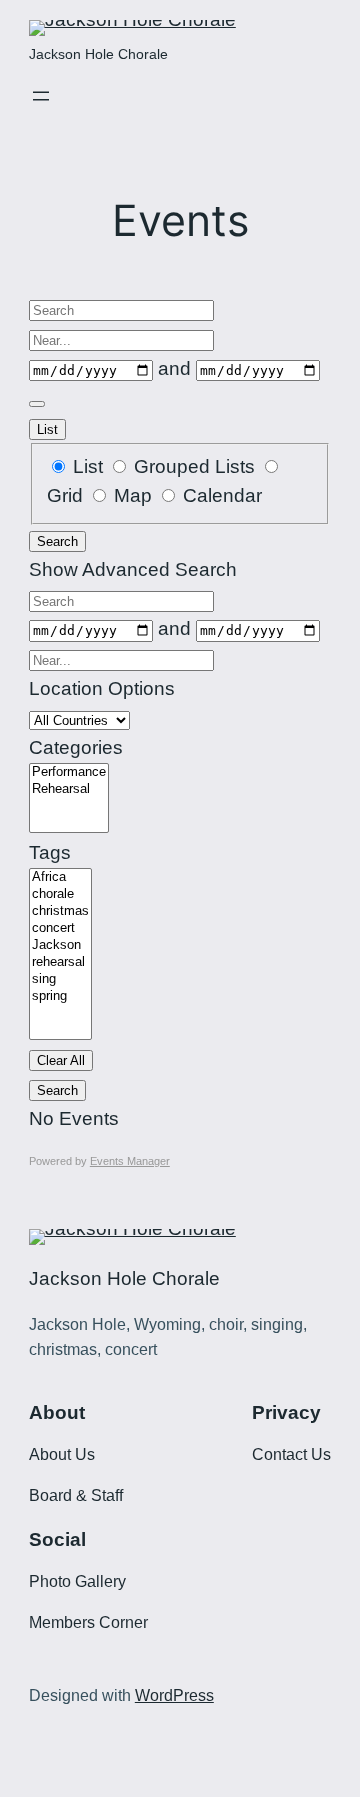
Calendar (220, 495)
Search (57, 541)
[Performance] (69, 772)
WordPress (174, 1695)
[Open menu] (41, 96)
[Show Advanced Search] (37, 404)
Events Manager (130, 1161)
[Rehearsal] (69, 789)
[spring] (60, 996)
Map (133, 495)
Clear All (61, 1060)
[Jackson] (60, 945)
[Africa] (60, 877)
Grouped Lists (194, 466)
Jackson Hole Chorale (98, 54)
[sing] (60, 979)
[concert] (60, 928)
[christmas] (60, 911)
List (47, 429)
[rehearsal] (60, 962)
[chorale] (60, 894)
